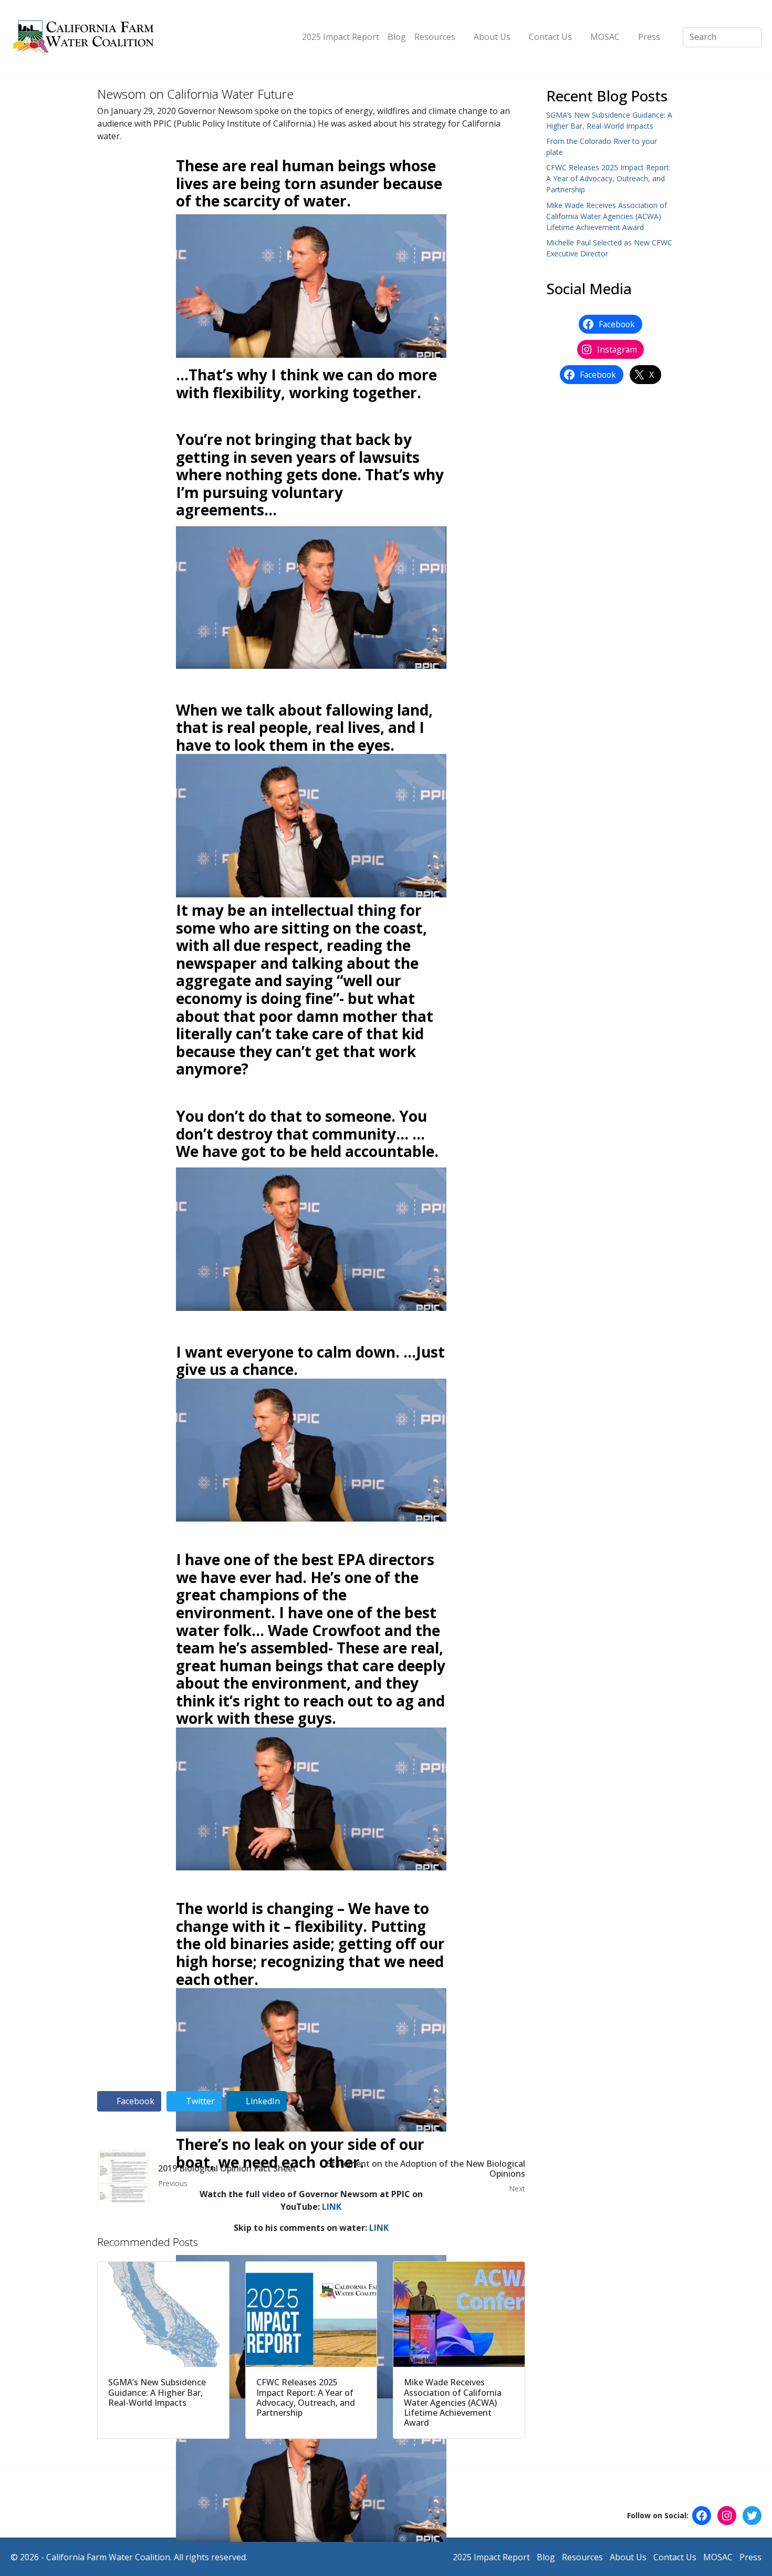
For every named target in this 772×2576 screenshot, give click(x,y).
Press (649, 37)
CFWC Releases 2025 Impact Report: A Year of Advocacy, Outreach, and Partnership (608, 178)
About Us (492, 37)
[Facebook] (702, 2516)
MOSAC (605, 37)
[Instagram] (727, 2516)
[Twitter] (752, 2516)
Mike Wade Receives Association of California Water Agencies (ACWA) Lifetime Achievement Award (607, 216)
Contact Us (550, 37)
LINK (332, 2207)
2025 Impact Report (341, 37)
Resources (435, 37)
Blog (397, 37)
